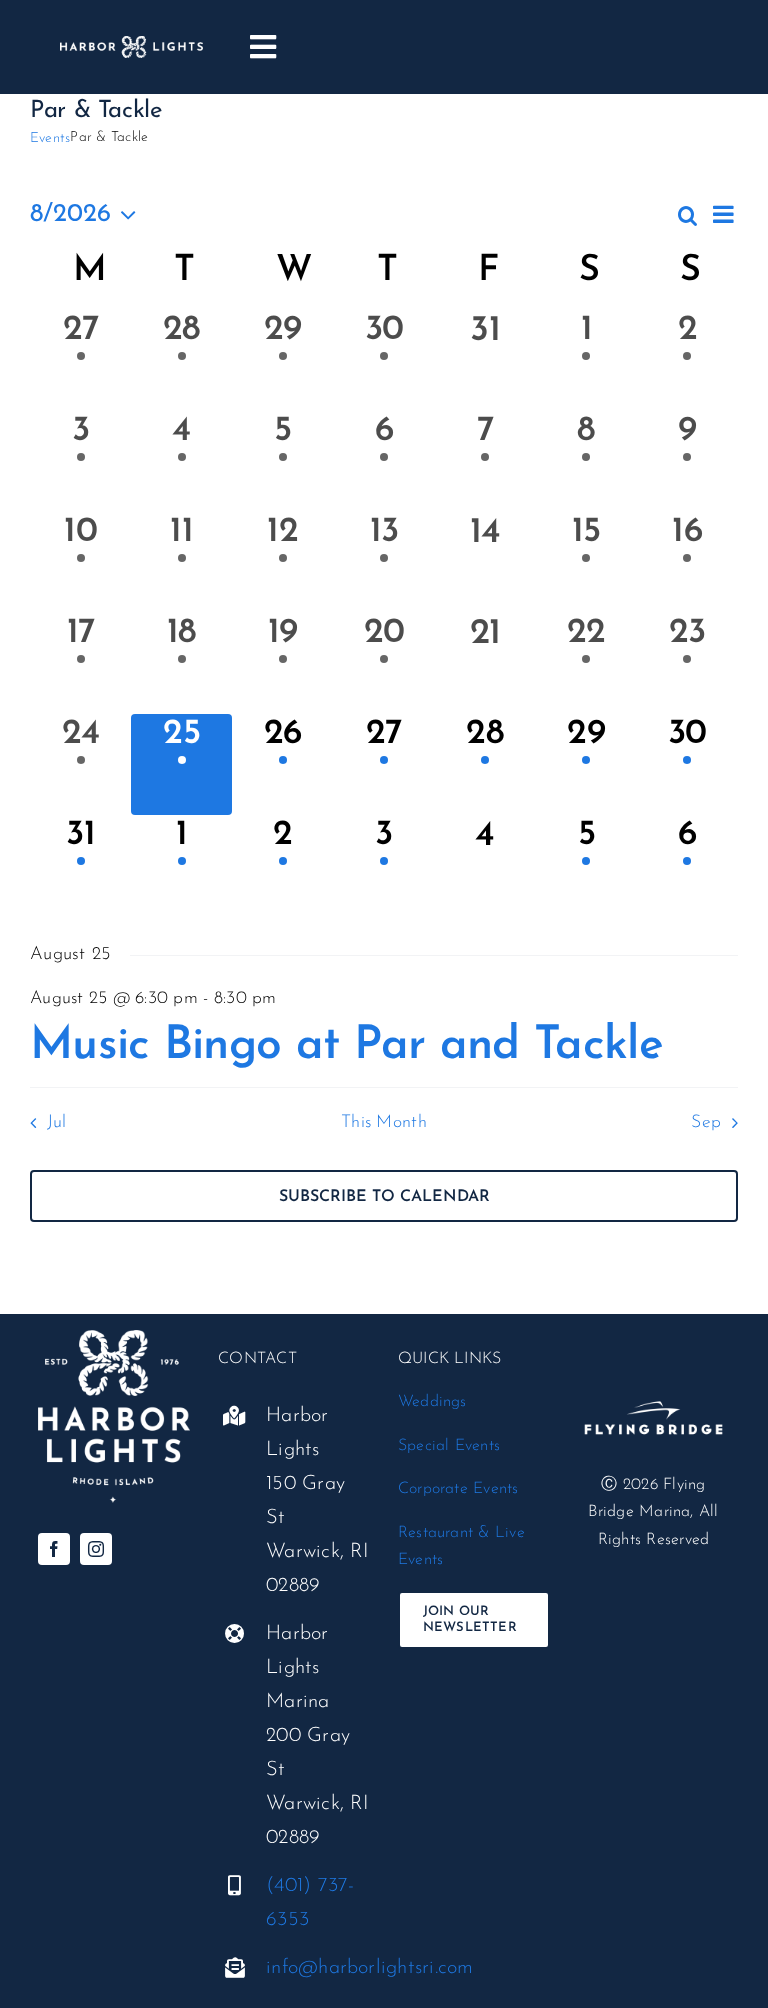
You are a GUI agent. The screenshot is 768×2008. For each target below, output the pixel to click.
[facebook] (54, 1549)
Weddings (432, 1402)
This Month (384, 1122)
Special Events (449, 1446)
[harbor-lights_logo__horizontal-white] (131, 44)
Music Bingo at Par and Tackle (346, 1046)
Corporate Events (458, 1489)
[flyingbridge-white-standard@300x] (653, 1388)
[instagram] (96, 1549)
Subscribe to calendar (384, 1197)
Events (50, 138)
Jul (56, 1122)
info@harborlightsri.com (370, 1968)
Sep (706, 1122)
